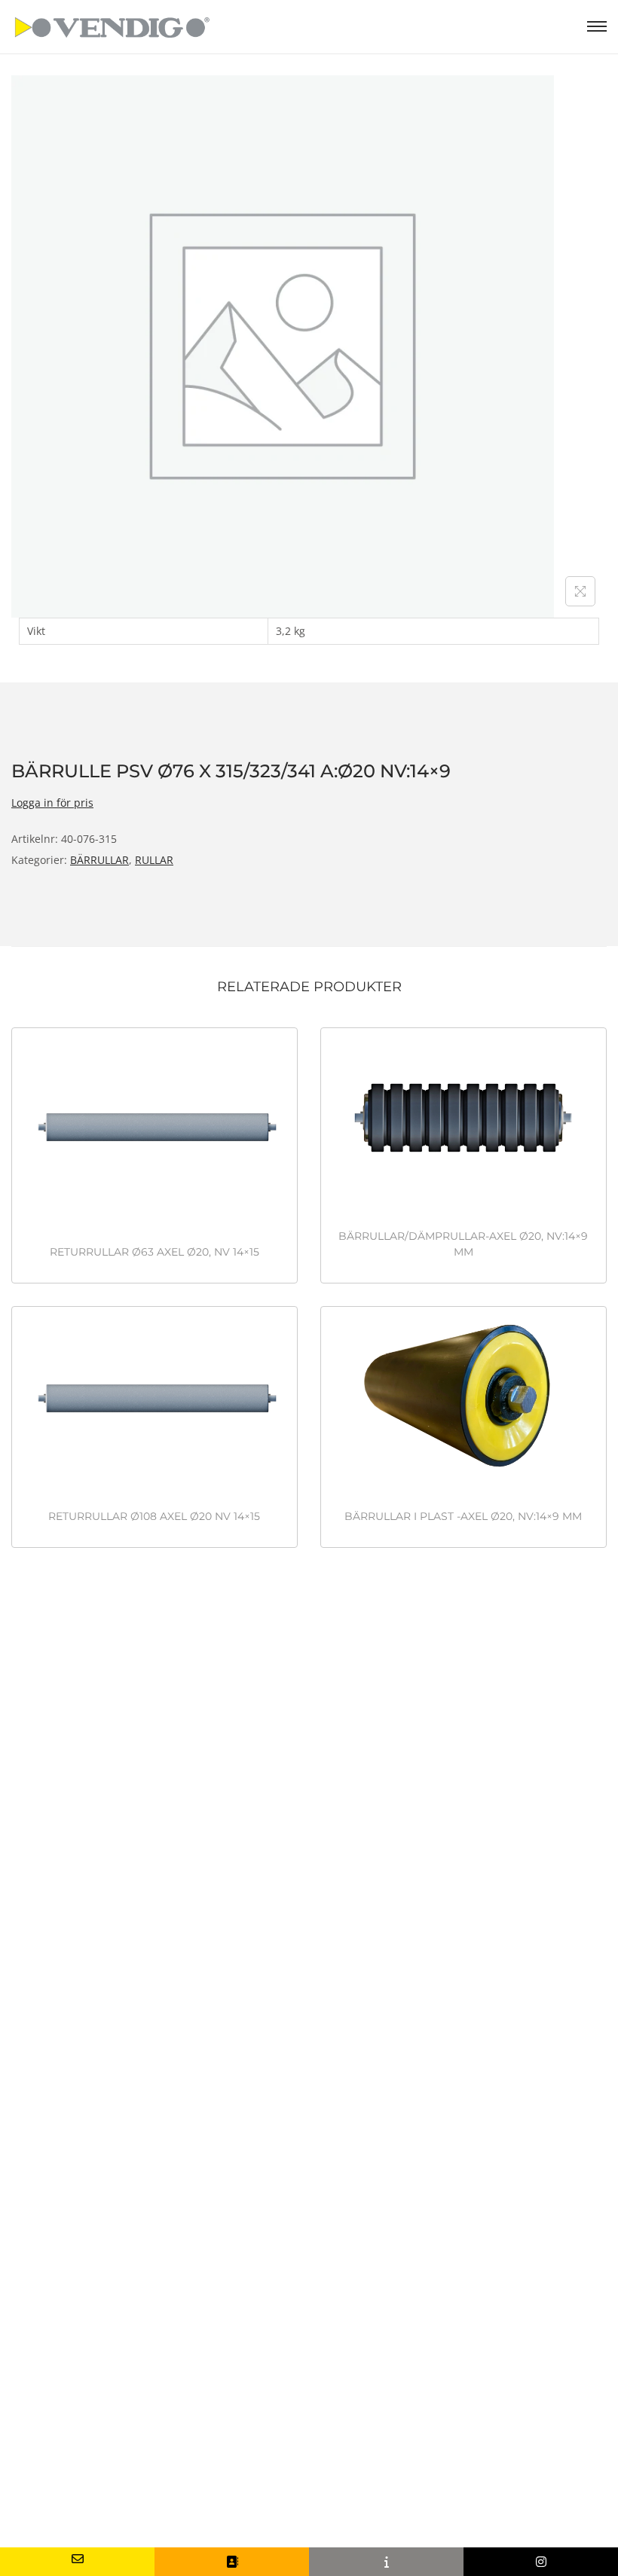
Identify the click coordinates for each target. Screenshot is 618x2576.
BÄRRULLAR (99, 860)
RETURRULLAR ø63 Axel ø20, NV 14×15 (154, 1252)
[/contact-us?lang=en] (232, 2562)
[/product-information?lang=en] (386, 2562)
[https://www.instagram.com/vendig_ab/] (541, 2562)
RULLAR (154, 860)
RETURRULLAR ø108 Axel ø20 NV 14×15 (154, 1516)
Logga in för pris (52, 803)
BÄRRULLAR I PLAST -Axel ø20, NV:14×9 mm (463, 1516)
